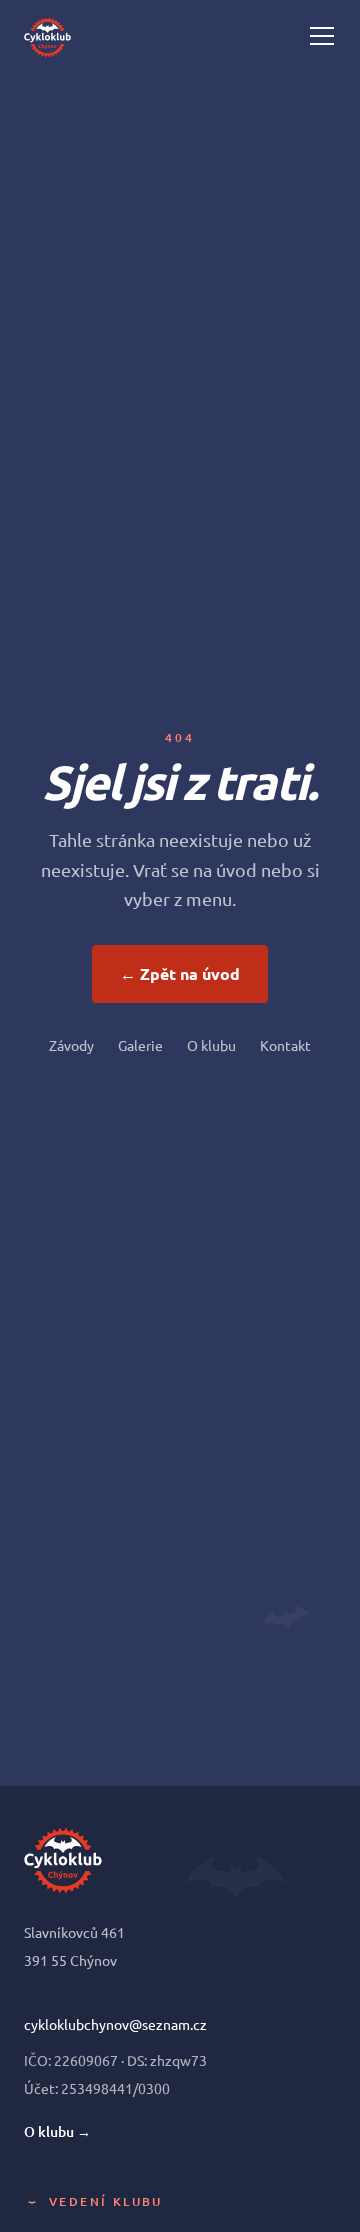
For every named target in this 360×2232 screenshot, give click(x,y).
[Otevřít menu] (322, 36)
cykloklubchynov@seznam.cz (115, 2024)
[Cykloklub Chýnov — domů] (47, 36)
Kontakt (285, 1045)
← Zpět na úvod (180, 973)
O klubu (211, 1045)
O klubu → (57, 2131)
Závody (71, 1045)
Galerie (140, 1045)
